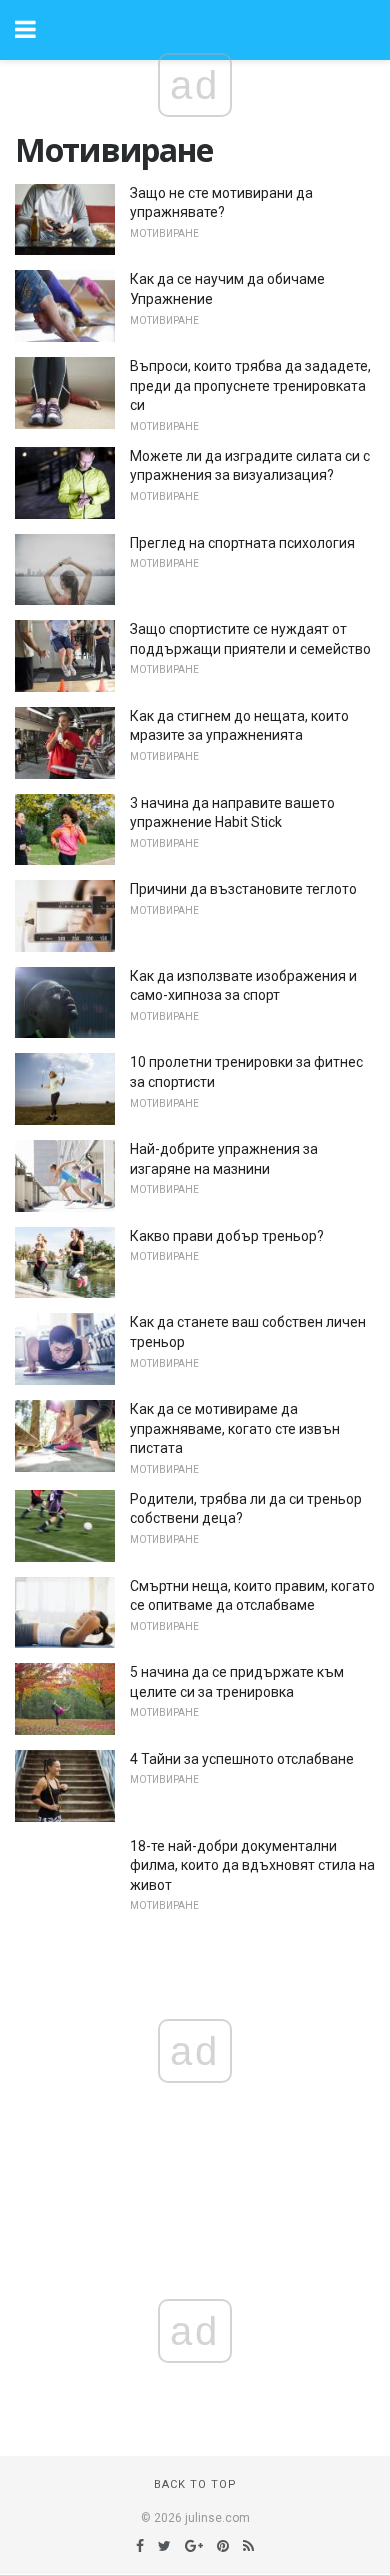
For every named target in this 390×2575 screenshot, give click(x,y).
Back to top (195, 2484)
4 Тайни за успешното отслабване (242, 1759)
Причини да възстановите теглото (243, 889)
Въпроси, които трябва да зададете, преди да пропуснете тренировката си (250, 385)
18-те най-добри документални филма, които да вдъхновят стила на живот (252, 1865)
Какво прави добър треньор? (227, 1236)
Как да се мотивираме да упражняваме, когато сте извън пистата (235, 1428)
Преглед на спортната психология (242, 543)
